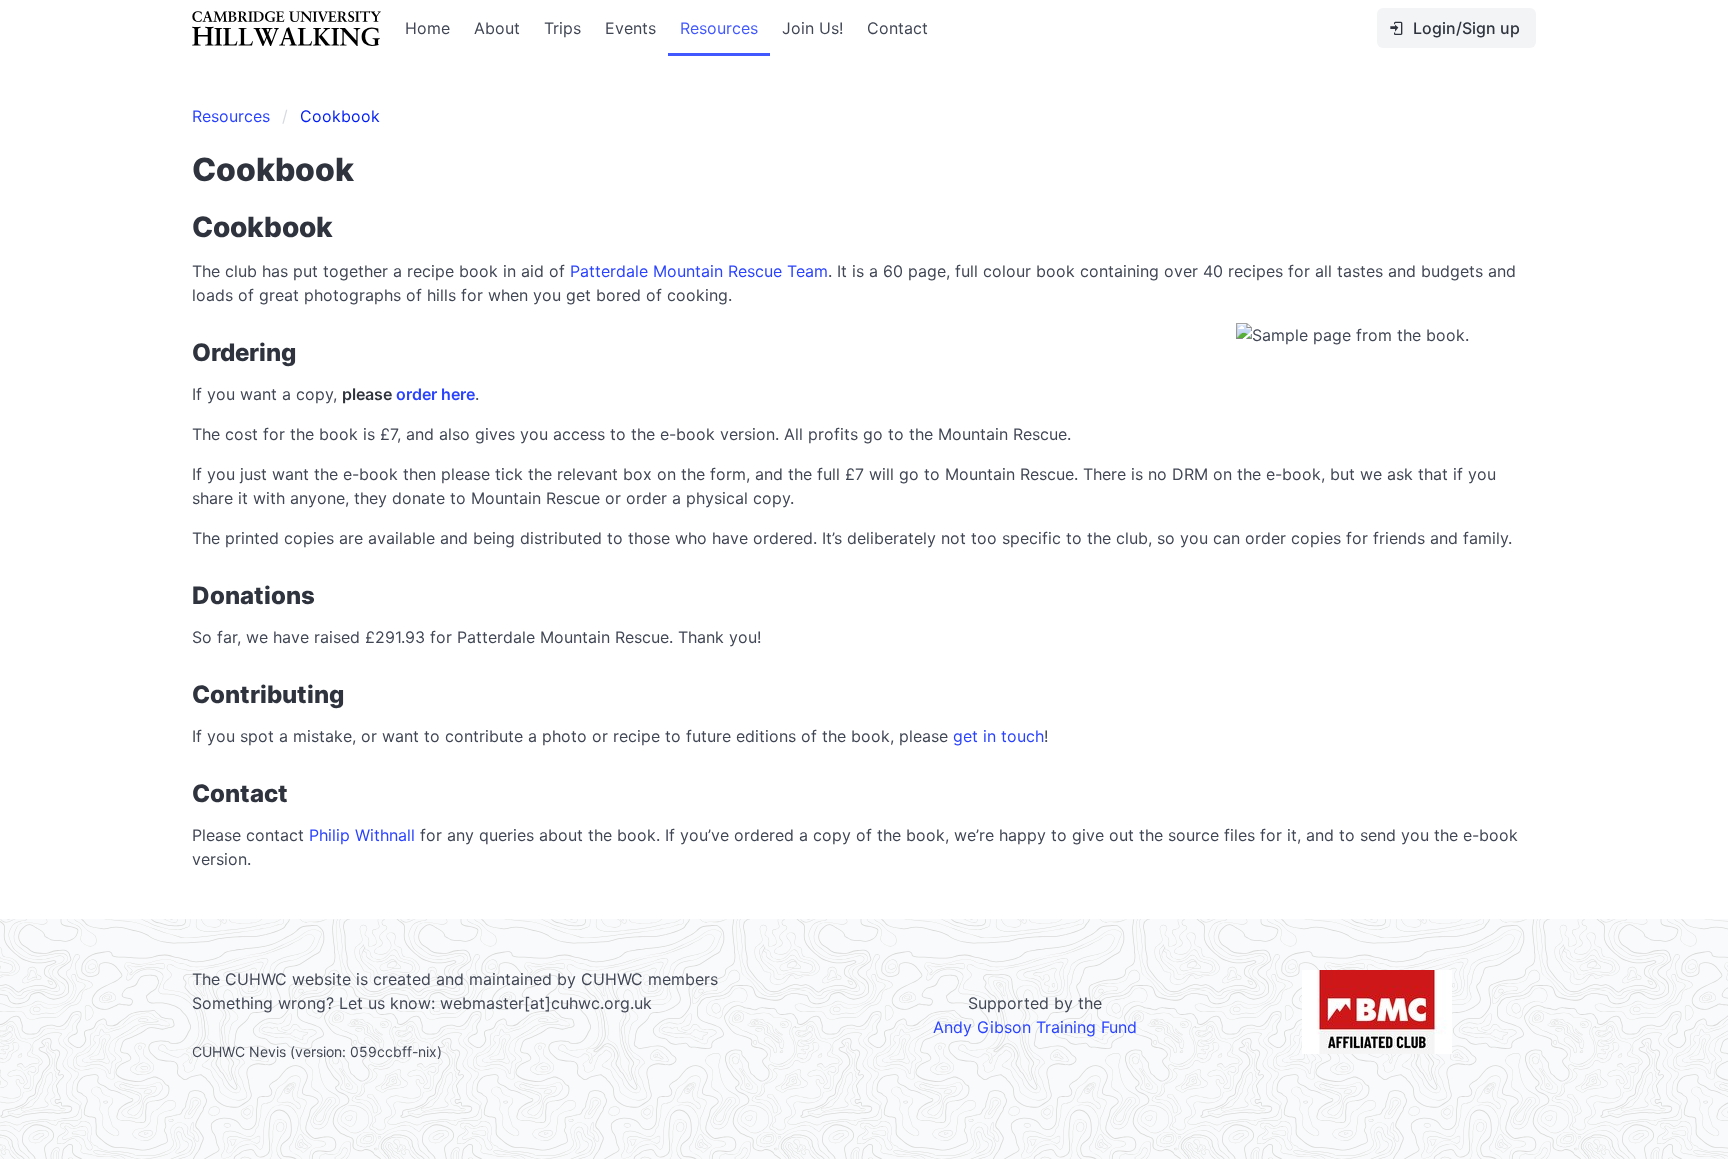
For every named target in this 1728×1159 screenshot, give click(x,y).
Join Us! (812, 28)
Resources (719, 28)
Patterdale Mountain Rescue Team (699, 271)
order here (435, 394)
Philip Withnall (362, 835)
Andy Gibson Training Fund (1035, 1027)
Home (427, 28)
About (497, 28)
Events (630, 28)
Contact (897, 28)
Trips (562, 28)
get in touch (998, 736)
